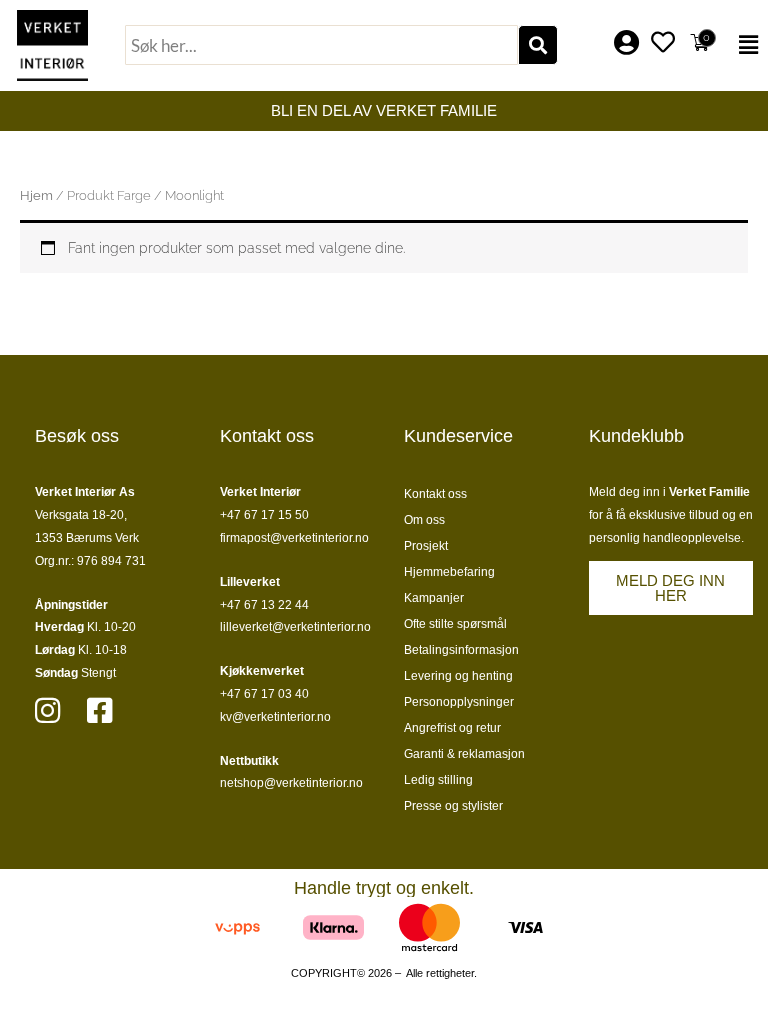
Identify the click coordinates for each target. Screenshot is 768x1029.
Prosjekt (426, 546)
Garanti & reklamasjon (464, 754)
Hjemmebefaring (449, 572)
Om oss (424, 520)
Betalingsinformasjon (461, 650)
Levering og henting (458, 676)
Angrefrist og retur (452, 728)
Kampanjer (434, 598)
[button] (745, 45)
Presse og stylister (453, 806)
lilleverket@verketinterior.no (295, 627)
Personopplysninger (459, 702)
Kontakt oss (435, 494)
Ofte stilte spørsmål (455, 624)
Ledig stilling (438, 780)
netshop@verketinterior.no (291, 783)
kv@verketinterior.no (275, 717)
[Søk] (538, 45)
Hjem (36, 195)
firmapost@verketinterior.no (294, 538)
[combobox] (321, 45)
